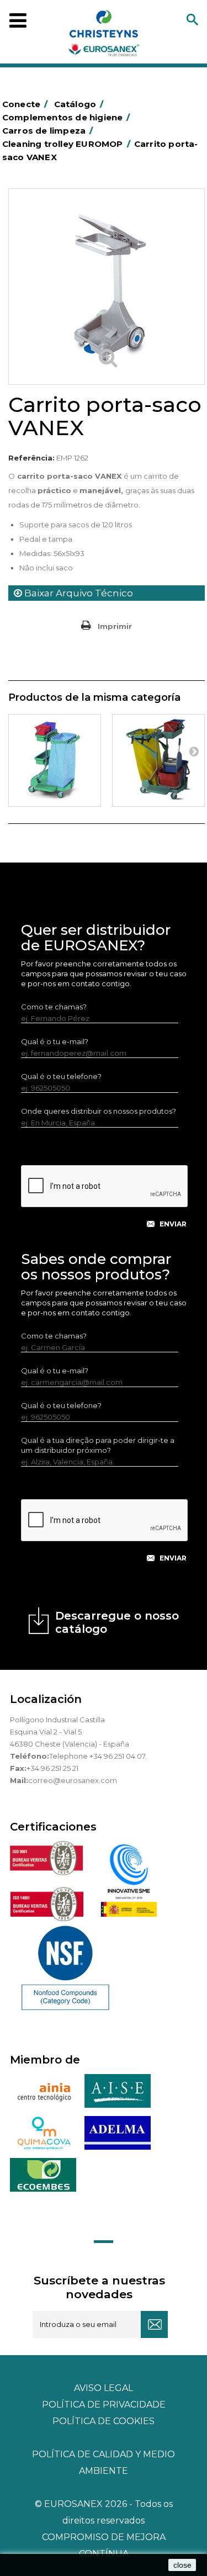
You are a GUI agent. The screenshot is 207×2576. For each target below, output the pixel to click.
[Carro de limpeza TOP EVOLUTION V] (55, 760)
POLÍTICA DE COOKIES (104, 2421)
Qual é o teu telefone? (61, 1076)
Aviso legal (104, 2388)
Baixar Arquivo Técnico (78, 593)
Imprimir (115, 626)
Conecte (25, 104)
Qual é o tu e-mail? (55, 1041)
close (182, 2565)
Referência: (31, 458)
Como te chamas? (54, 1007)
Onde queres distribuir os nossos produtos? (99, 1111)
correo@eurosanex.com (73, 1780)
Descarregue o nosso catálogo (117, 1622)
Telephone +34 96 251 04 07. (98, 1756)
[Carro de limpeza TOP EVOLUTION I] (158, 760)
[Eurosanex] (104, 35)
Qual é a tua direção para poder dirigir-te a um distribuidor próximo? (98, 1445)
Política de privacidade (104, 2405)
